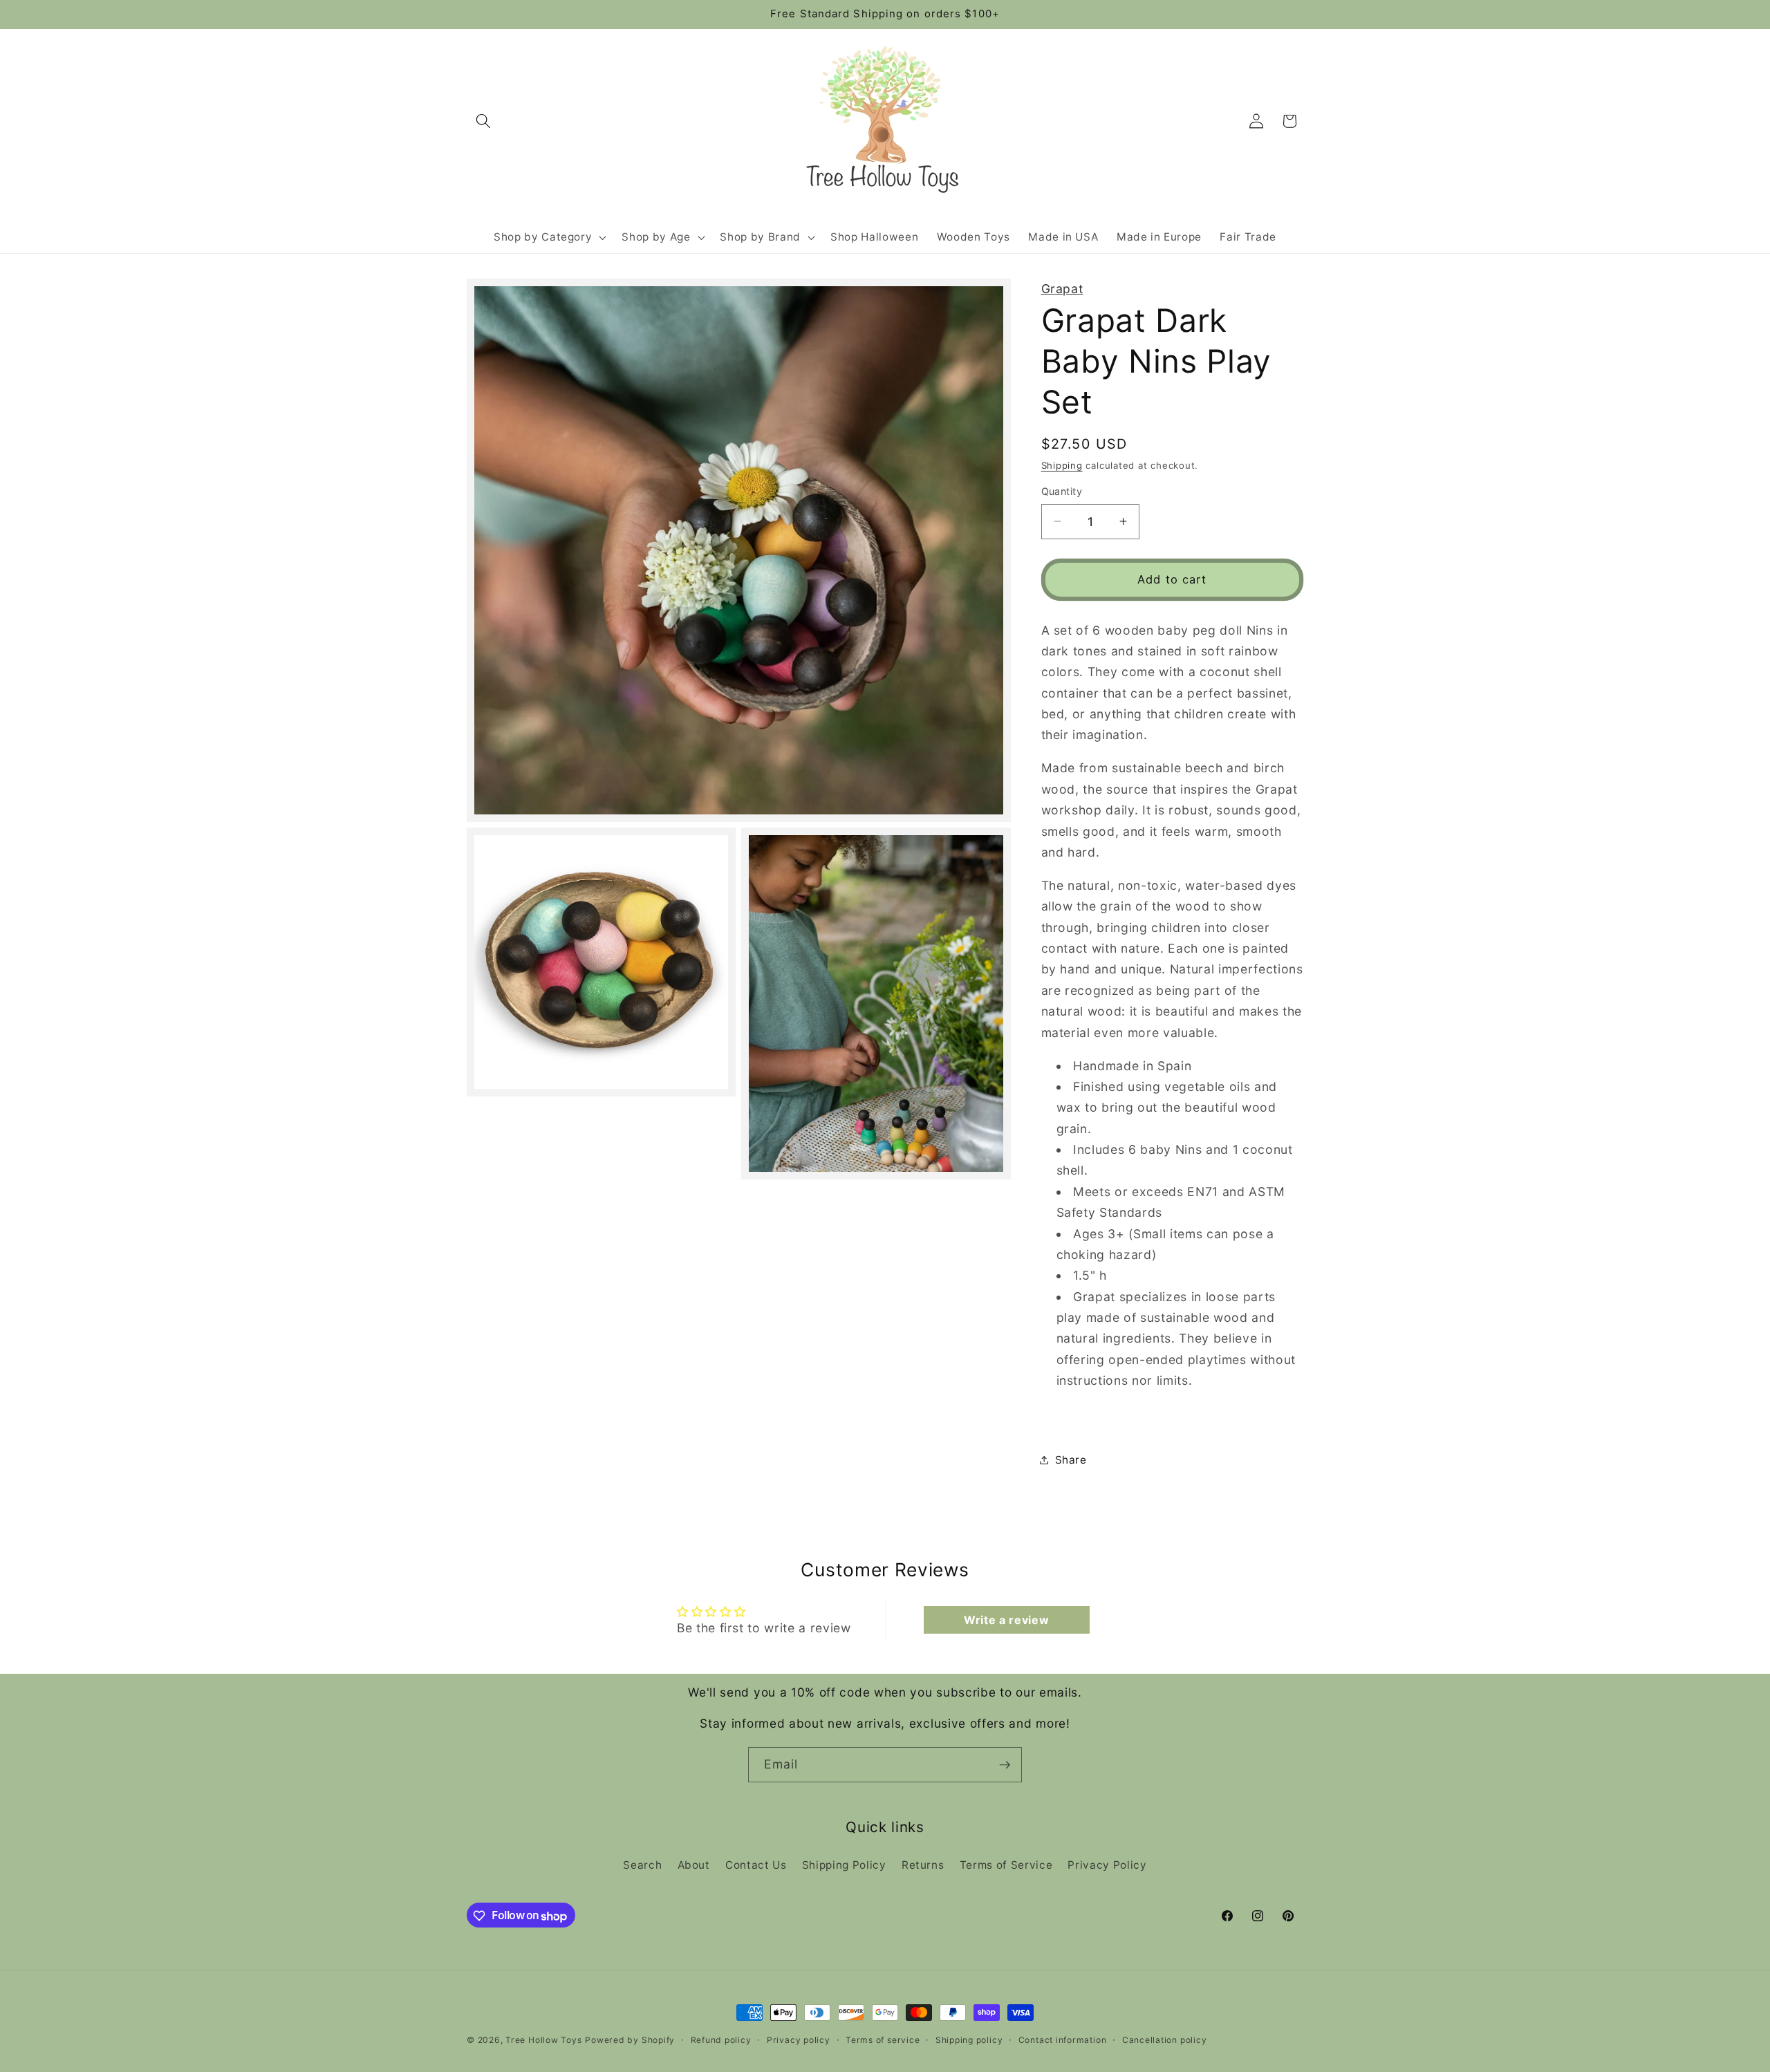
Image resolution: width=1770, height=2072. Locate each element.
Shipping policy (969, 2040)
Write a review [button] (1006, 1620)
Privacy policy (799, 2040)
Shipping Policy (844, 1864)
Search (642, 1864)
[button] (483, 121)
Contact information (1063, 2040)
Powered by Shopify (630, 2040)
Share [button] (1071, 1459)
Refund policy (721, 2040)
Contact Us (756, 1864)
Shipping (1062, 465)
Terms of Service (1006, 1864)
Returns (923, 1864)
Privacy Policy (1107, 1864)
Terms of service (883, 2040)
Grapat (1062, 289)
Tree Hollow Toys (543, 2040)
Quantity (1062, 491)
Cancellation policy (1165, 2040)
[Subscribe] (1005, 1765)
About (694, 1864)
